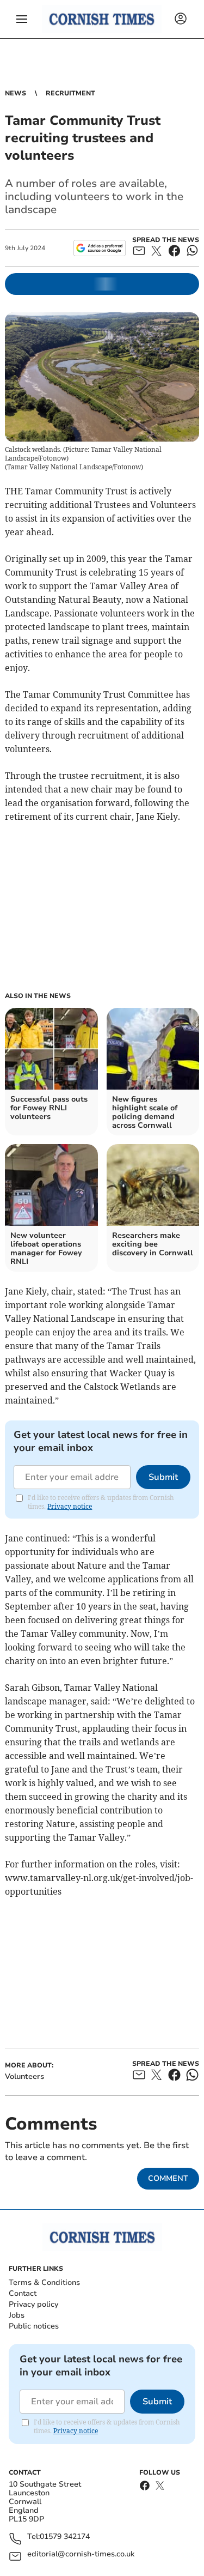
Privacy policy (33, 2304)
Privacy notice (70, 1506)
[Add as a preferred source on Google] (99, 248)
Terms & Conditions (44, 2282)
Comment (168, 2178)
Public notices (34, 2326)
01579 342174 (65, 2537)
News (16, 93)
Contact (23, 2293)
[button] (22, 19)
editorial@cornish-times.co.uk (81, 2554)
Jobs (17, 2315)
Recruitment (70, 93)
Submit (163, 1477)
